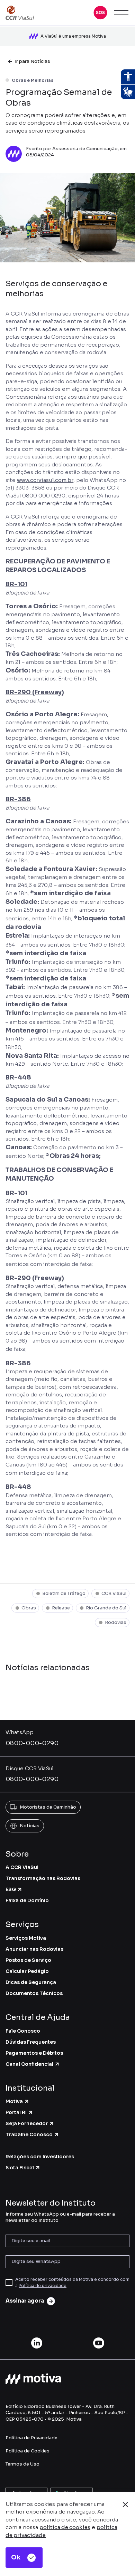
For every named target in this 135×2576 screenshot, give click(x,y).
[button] (100, 13)
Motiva (14, 2101)
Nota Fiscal (20, 2168)
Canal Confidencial (29, 2064)
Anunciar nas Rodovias (34, 1949)
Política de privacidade (43, 2286)
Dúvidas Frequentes (31, 2042)
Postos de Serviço (28, 1960)
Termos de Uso (22, 2464)
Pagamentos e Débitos (34, 2053)
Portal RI (16, 2112)
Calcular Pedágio (27, 1971)
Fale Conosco (23, 2031)
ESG (11, 1889)
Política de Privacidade (31, 2438)
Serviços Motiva (26, 1938)
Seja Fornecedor (27, 2123)
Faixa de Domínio (27, 1900)
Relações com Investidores (40, 2157)
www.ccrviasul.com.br (45, 480)
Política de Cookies (28, 2451)
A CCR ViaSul (22, 1867)
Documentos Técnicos (34, 1993)
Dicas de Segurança (31, 1982)
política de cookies (65, 2527)
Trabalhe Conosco (29, 2134)
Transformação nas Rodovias (43, 1878)
